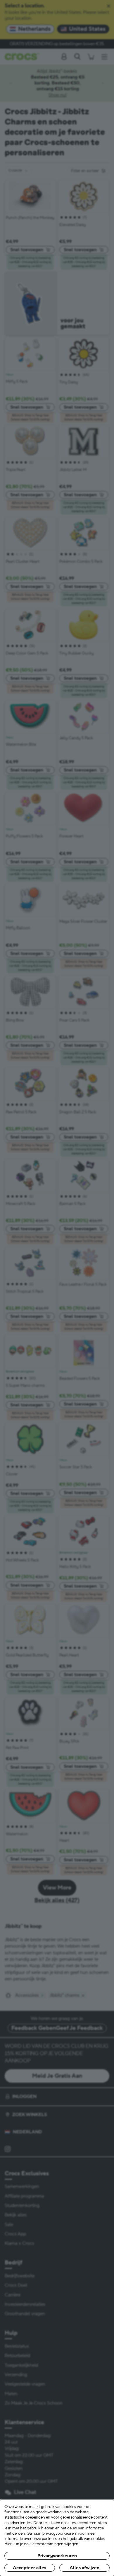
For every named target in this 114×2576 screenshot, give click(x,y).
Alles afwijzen (84, 2568)
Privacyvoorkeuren (57, 2556)
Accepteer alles (30, 2568)
